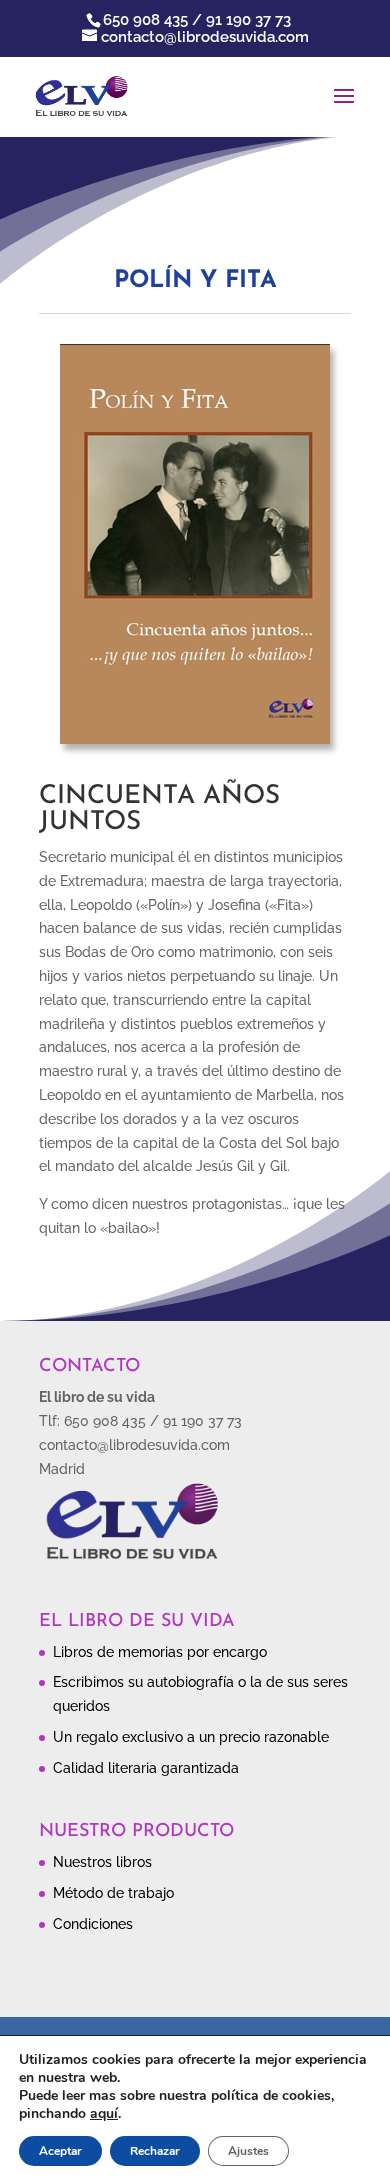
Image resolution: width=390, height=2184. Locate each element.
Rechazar (155, 2151)
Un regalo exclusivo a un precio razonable (191, 1737)
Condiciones (93, 1924)
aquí (104, 2113)
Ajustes (248, 2151)
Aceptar (60, 2151)
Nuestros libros (102, 1862)
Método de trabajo (113, 1893)
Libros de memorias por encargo (160, 1652)
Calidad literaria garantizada (146, 1768)
